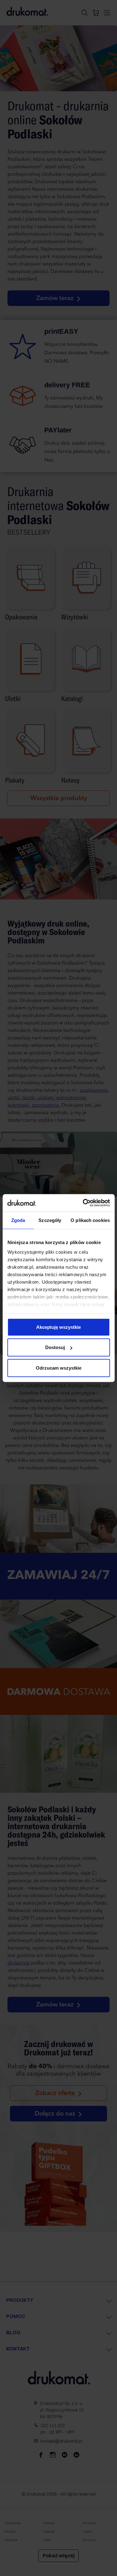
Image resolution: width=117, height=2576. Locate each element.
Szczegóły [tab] (50, 1220)
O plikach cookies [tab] (90, 1220)
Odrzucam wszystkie (59, 1368)
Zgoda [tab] (18, 1220)
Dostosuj (55, 1347)
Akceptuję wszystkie (58, 1327)
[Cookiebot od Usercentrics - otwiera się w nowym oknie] (83, 1203)
